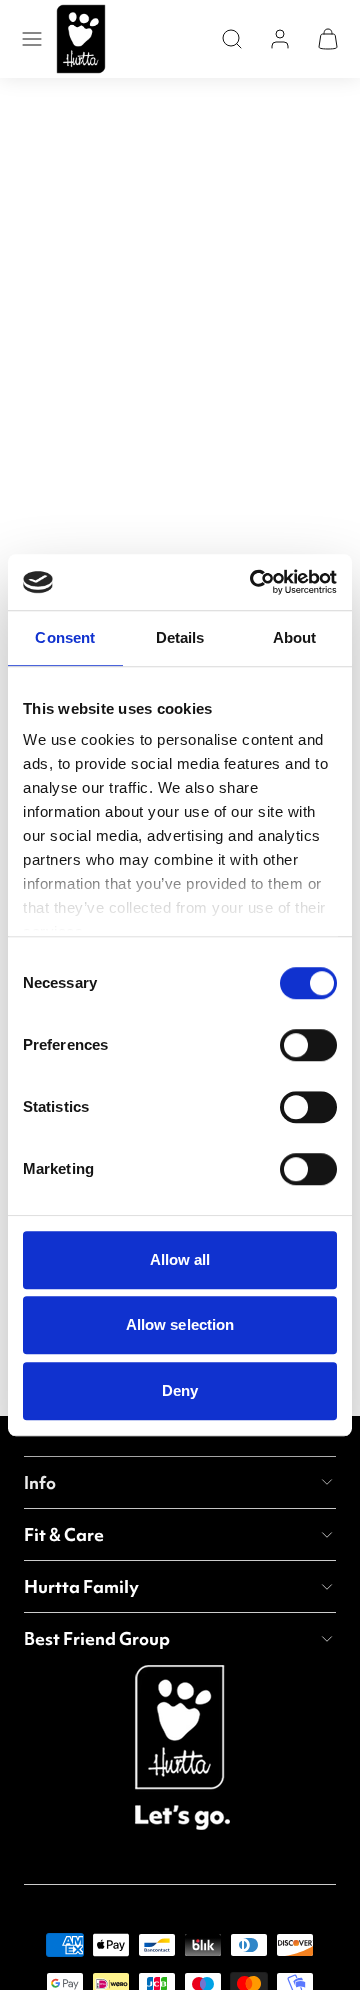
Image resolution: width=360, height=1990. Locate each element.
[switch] (308, 1045)
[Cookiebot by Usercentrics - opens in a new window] (254, 582)
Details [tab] (180, 637)
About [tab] (295, 637)
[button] (32, 39)
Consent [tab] (65, 637)
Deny (180, 1390)
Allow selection (180, 1324)
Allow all (180, 1259)
